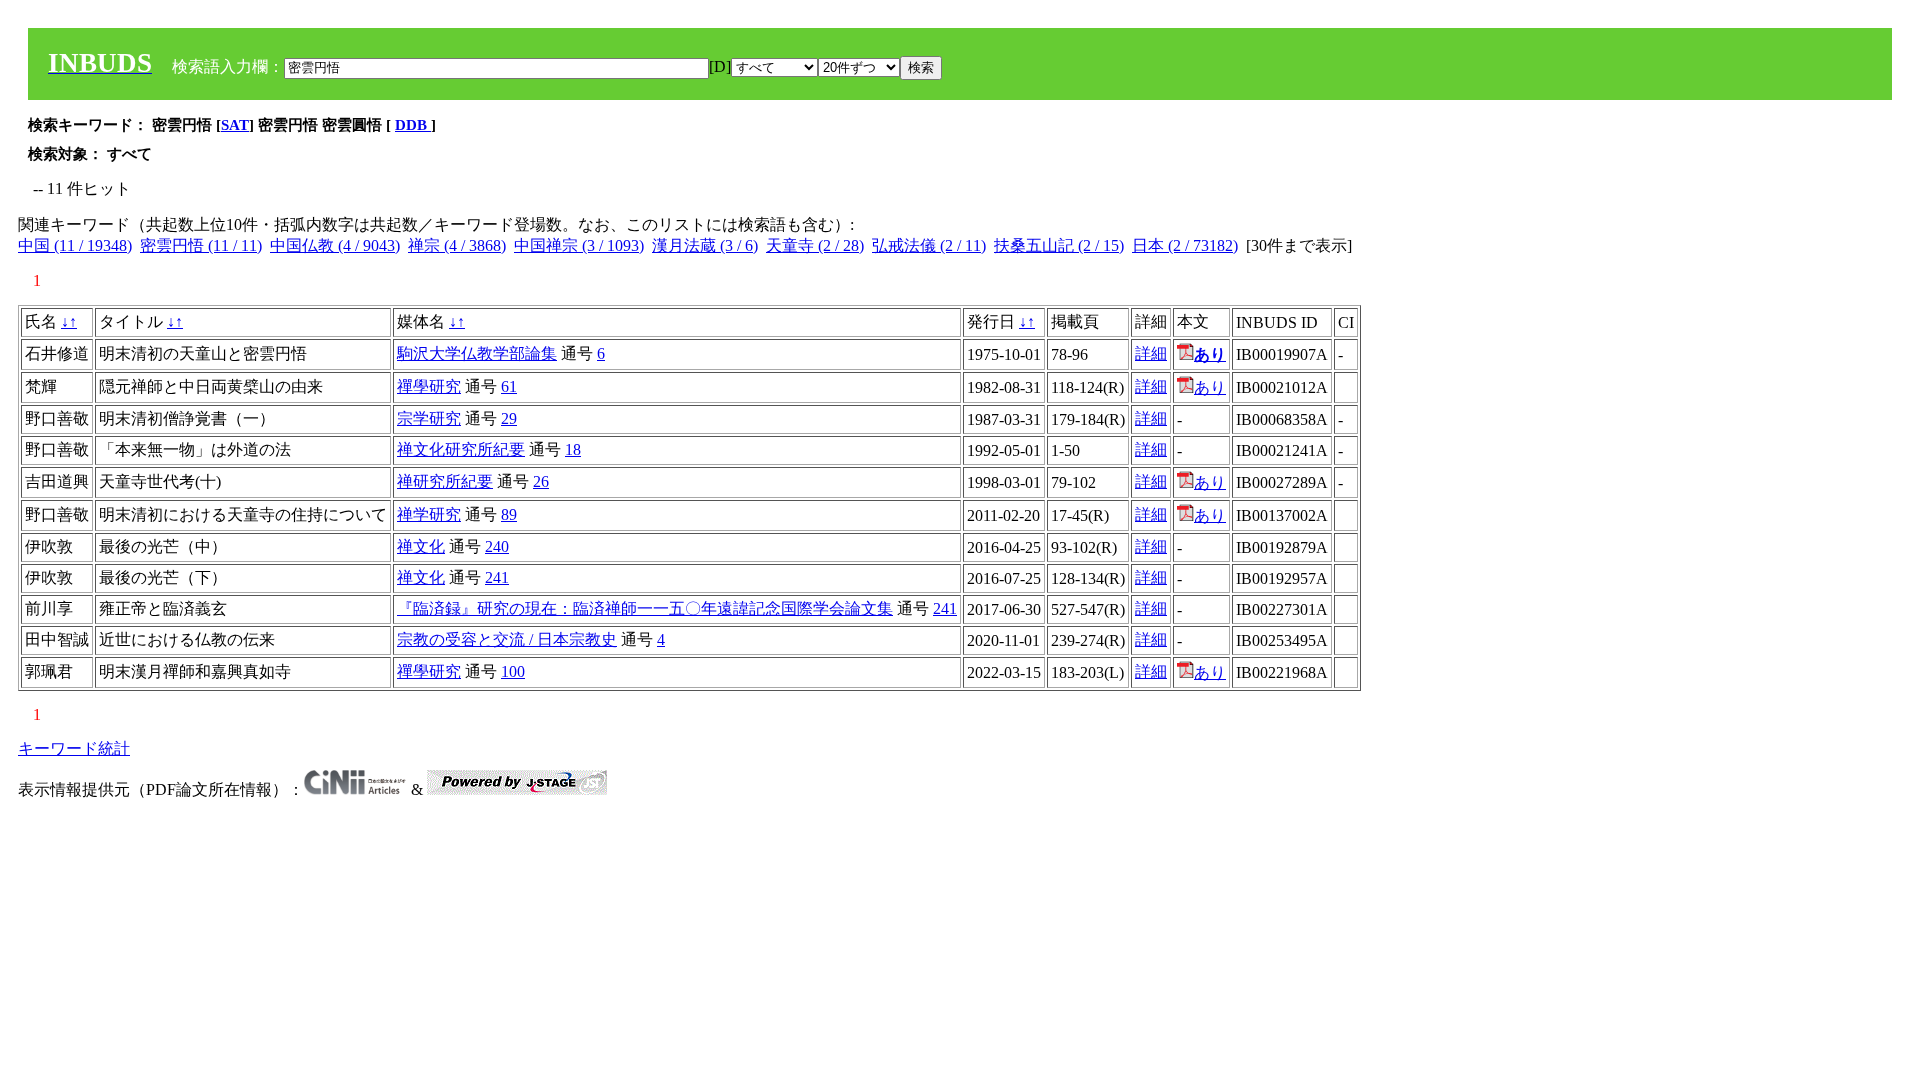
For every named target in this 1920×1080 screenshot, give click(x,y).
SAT (235, 125)
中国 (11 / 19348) (75, 245)
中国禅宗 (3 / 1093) (579, 245)
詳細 (1151, 353)
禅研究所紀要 (445, 481)
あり (1210, 387)
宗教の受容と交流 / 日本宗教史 (507, 639)
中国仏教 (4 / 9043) (335, 245)
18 (573, 449)
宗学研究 (429, 418)
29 (509, 418)
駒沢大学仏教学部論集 (477, 353)
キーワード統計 (74, 748)
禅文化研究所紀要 (461, 449)
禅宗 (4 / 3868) (457, 245)
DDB (413, 125)
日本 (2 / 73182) (1185, 245)
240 (497, 546)
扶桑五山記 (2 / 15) (1059, 245)
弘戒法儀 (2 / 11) (929, 245)
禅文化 (421, 546)
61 (509, 386)
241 (497, 577)
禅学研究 (429, 514)
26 (541, 481)
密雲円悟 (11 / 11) (201, 245)
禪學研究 (429, 386)
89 (509, 514)
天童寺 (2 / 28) (815, 245)
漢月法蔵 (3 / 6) (705, 245)
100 (513, 671)
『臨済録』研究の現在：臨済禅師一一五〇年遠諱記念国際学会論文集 (645, 608)
